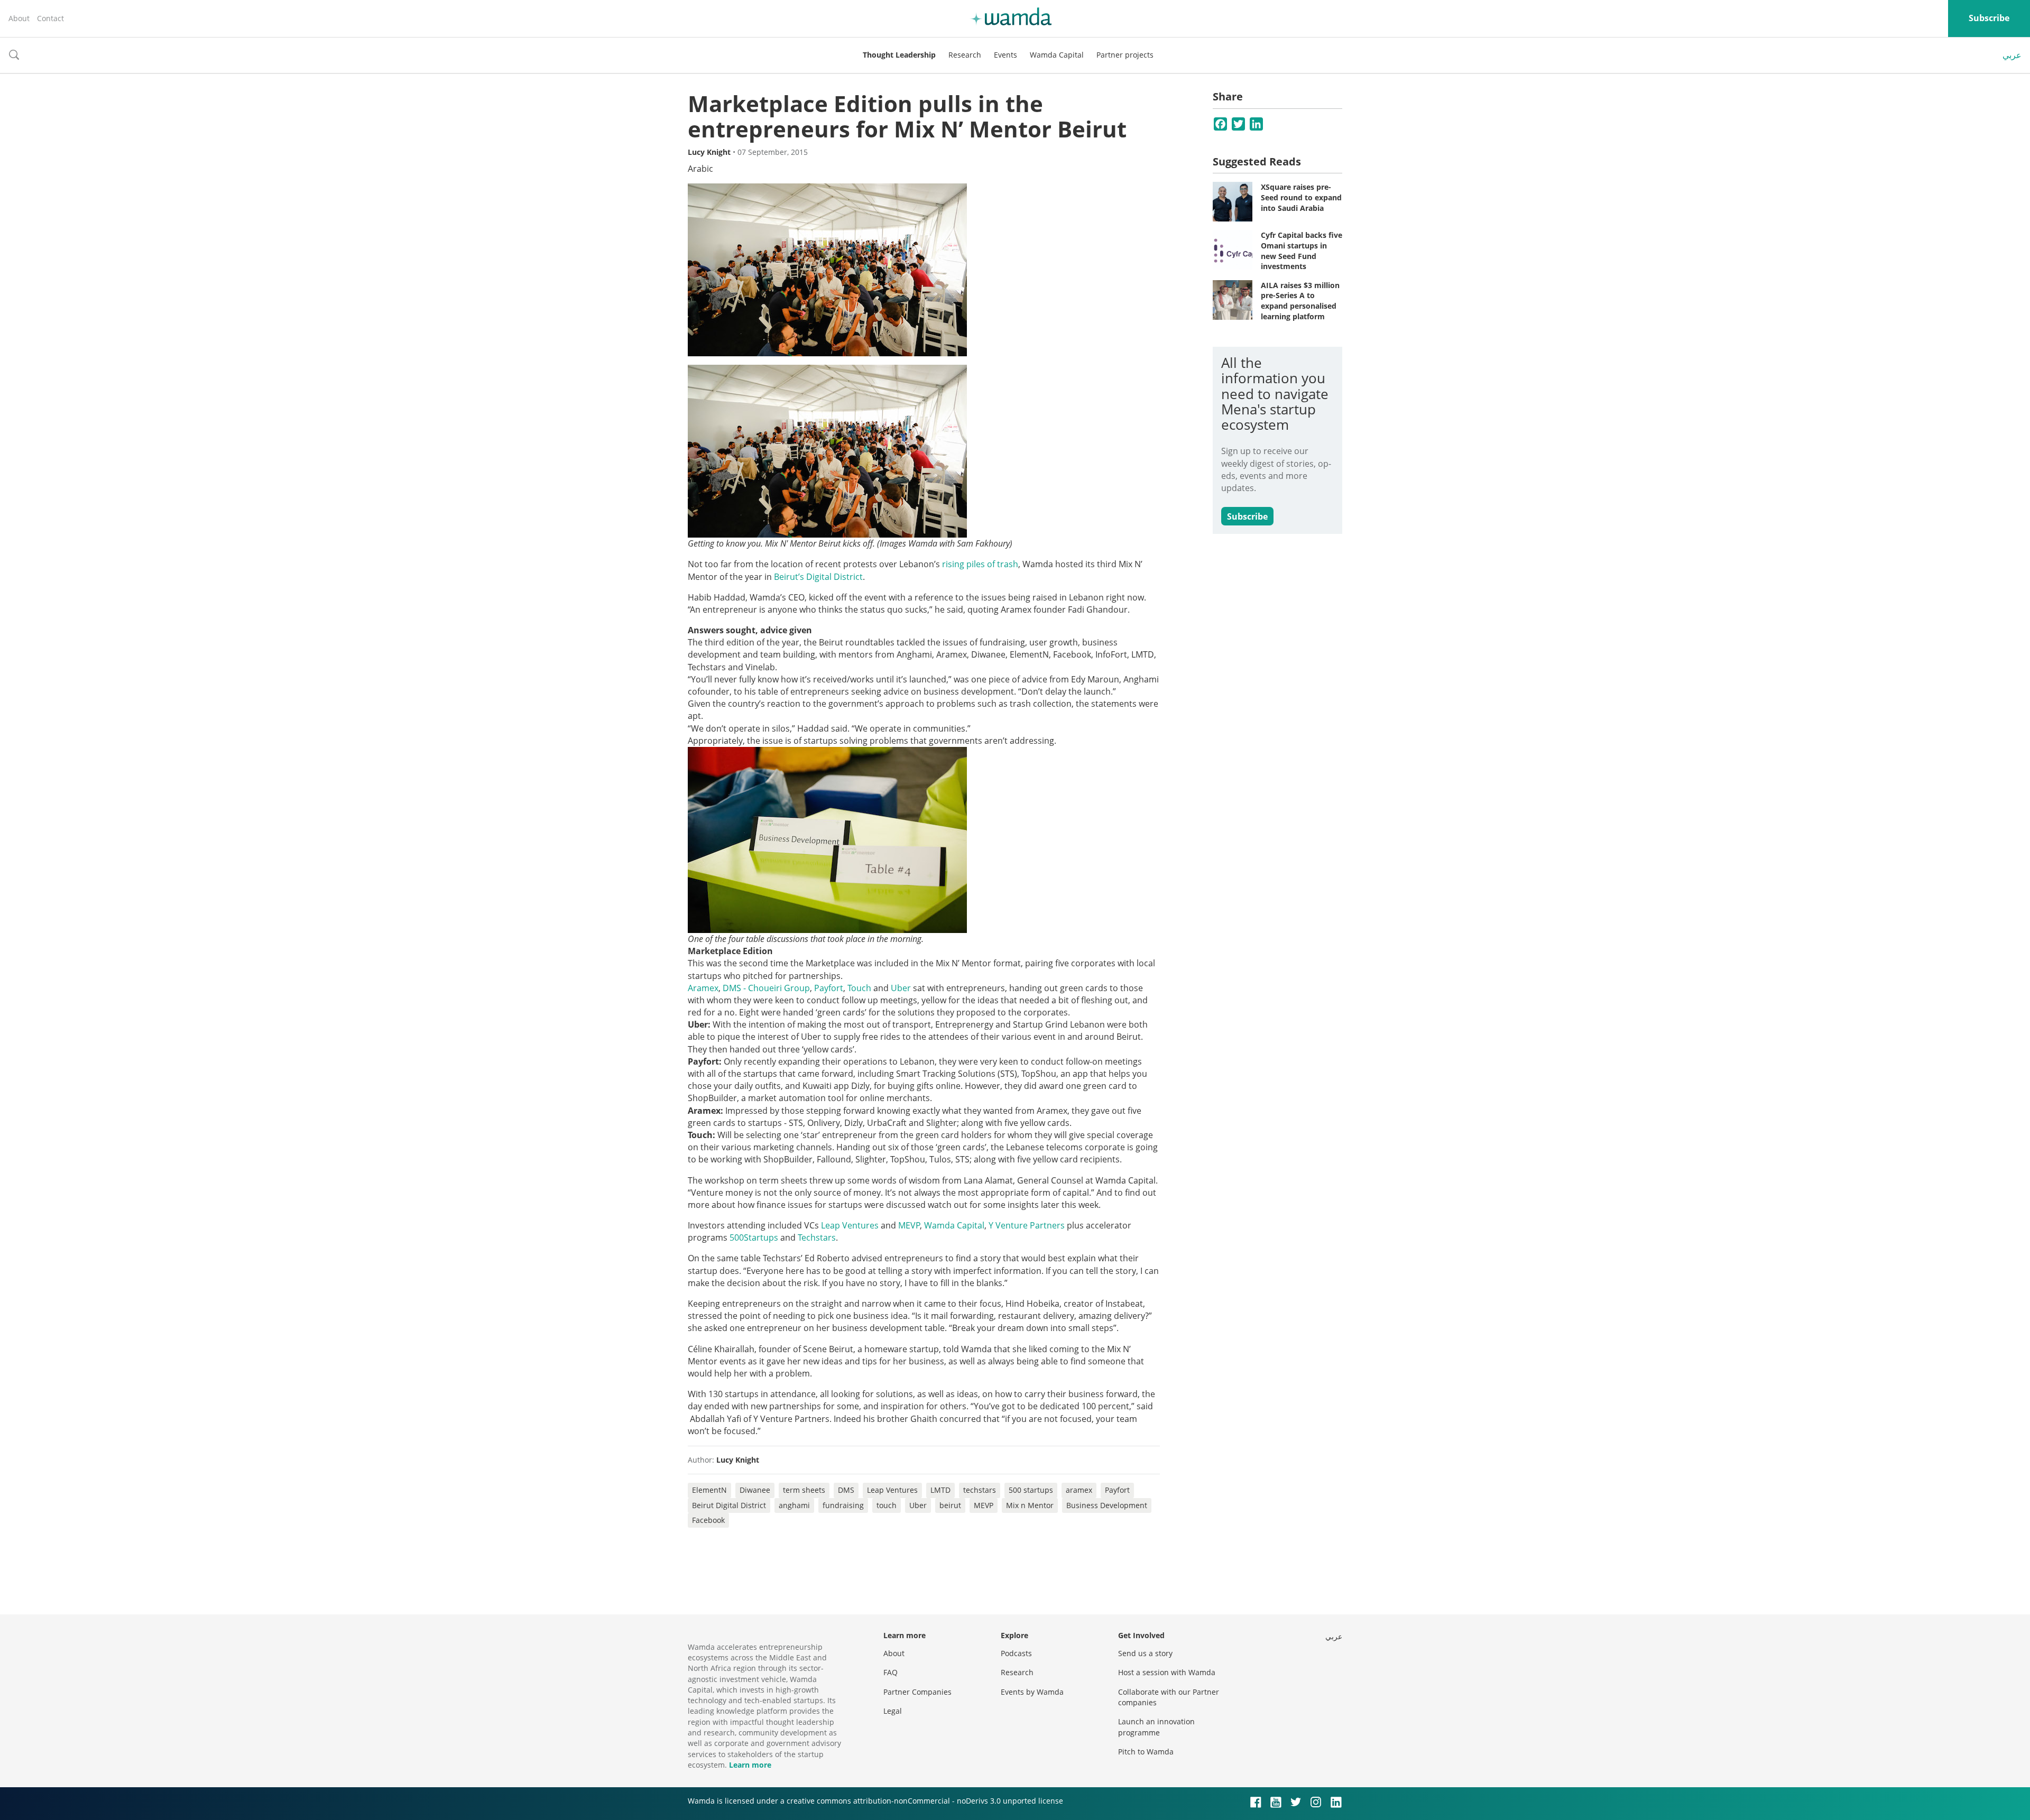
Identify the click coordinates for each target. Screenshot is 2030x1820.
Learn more (750, 1765)
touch (887, 1505)
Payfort (1117, 1490)
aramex (1079, 1490)
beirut (950, 1505)
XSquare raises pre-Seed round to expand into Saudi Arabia (1301, 197)
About (19, 18)
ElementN (709, 1490)
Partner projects (1125, 55)
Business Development (1107, 1505)
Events (1005, 55)
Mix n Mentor (1030, 1505)
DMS (846, 1490)
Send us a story (1145, 1653)
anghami (794, 1505)
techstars (980, 1490)
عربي (2012, 55)
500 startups (1031, 1490)
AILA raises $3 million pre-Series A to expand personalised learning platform (1300, 301)
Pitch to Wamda (1146, 1752)
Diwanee (755, 1490)
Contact (50, 18)
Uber (918, 1505)
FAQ (891, 1672)
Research (965, 55)
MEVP (984, 1505)
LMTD (940, 1490)
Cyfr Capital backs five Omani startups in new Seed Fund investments (1302, 251)
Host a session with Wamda (1167, 1672)
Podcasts (1016, 1653)
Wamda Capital (1057, 55)
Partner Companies (917, 1692)
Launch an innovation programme (1156, 1727)
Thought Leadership (899, 55)
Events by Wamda (1032, 1692)
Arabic (700, 169)
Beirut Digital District (729, 1505)
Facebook (708, 1520)
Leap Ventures (892, 1490)
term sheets (804, 1490)
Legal (893, 1711)
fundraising (843, 1505)
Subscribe (1989, 18)
